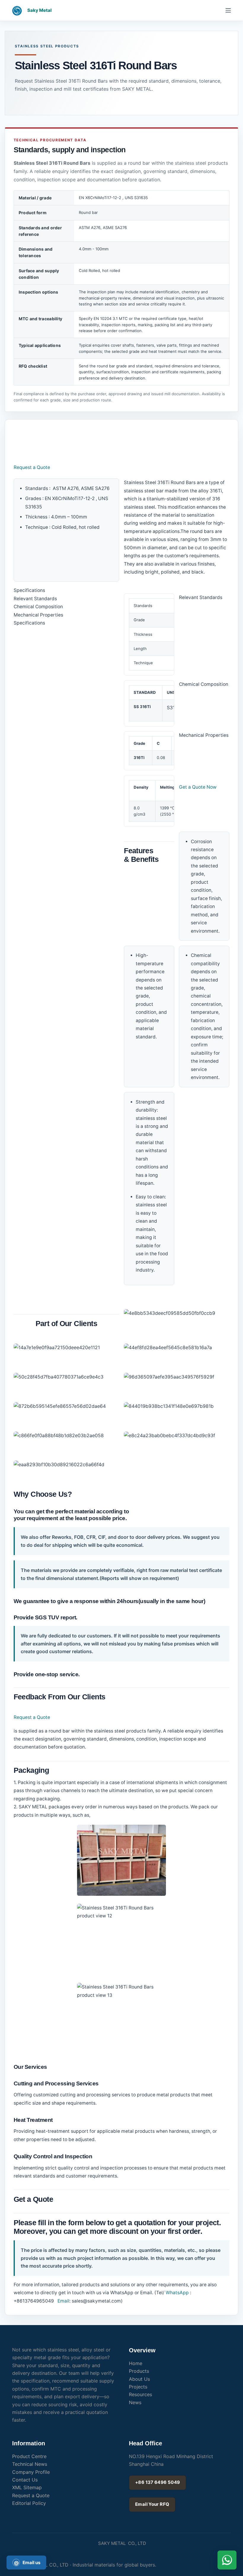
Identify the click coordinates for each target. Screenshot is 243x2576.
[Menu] (228, 10)
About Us (139, 2379)
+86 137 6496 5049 (158, 2482)
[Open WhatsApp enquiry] (227, 2560)
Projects (138, 2387)
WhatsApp (177, 2293)
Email (63, 2301)
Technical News (30, 2464)
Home (136, 2363)
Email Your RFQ (152, 2504)
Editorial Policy (29, 2503)
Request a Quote (32, 467)
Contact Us (25, 2480)
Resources (140, 2394)
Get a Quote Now (198, 787)
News (135, 2402)
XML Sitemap (27, 2487)
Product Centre (29, 2456)
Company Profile (31, 2472)
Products (139, 2371)
